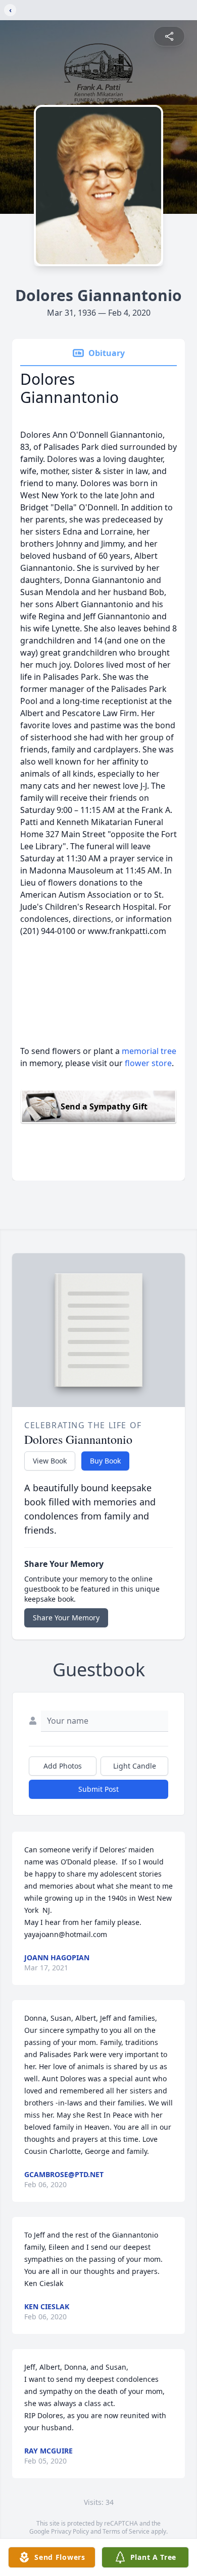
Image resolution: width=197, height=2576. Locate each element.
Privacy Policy (70, 2531)
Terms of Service (126, 2531)
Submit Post (98, 1789)
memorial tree (149, 1051)
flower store (148, 1063)
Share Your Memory (66, 1618)
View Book (50, 1461)
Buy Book (105, 1461)
